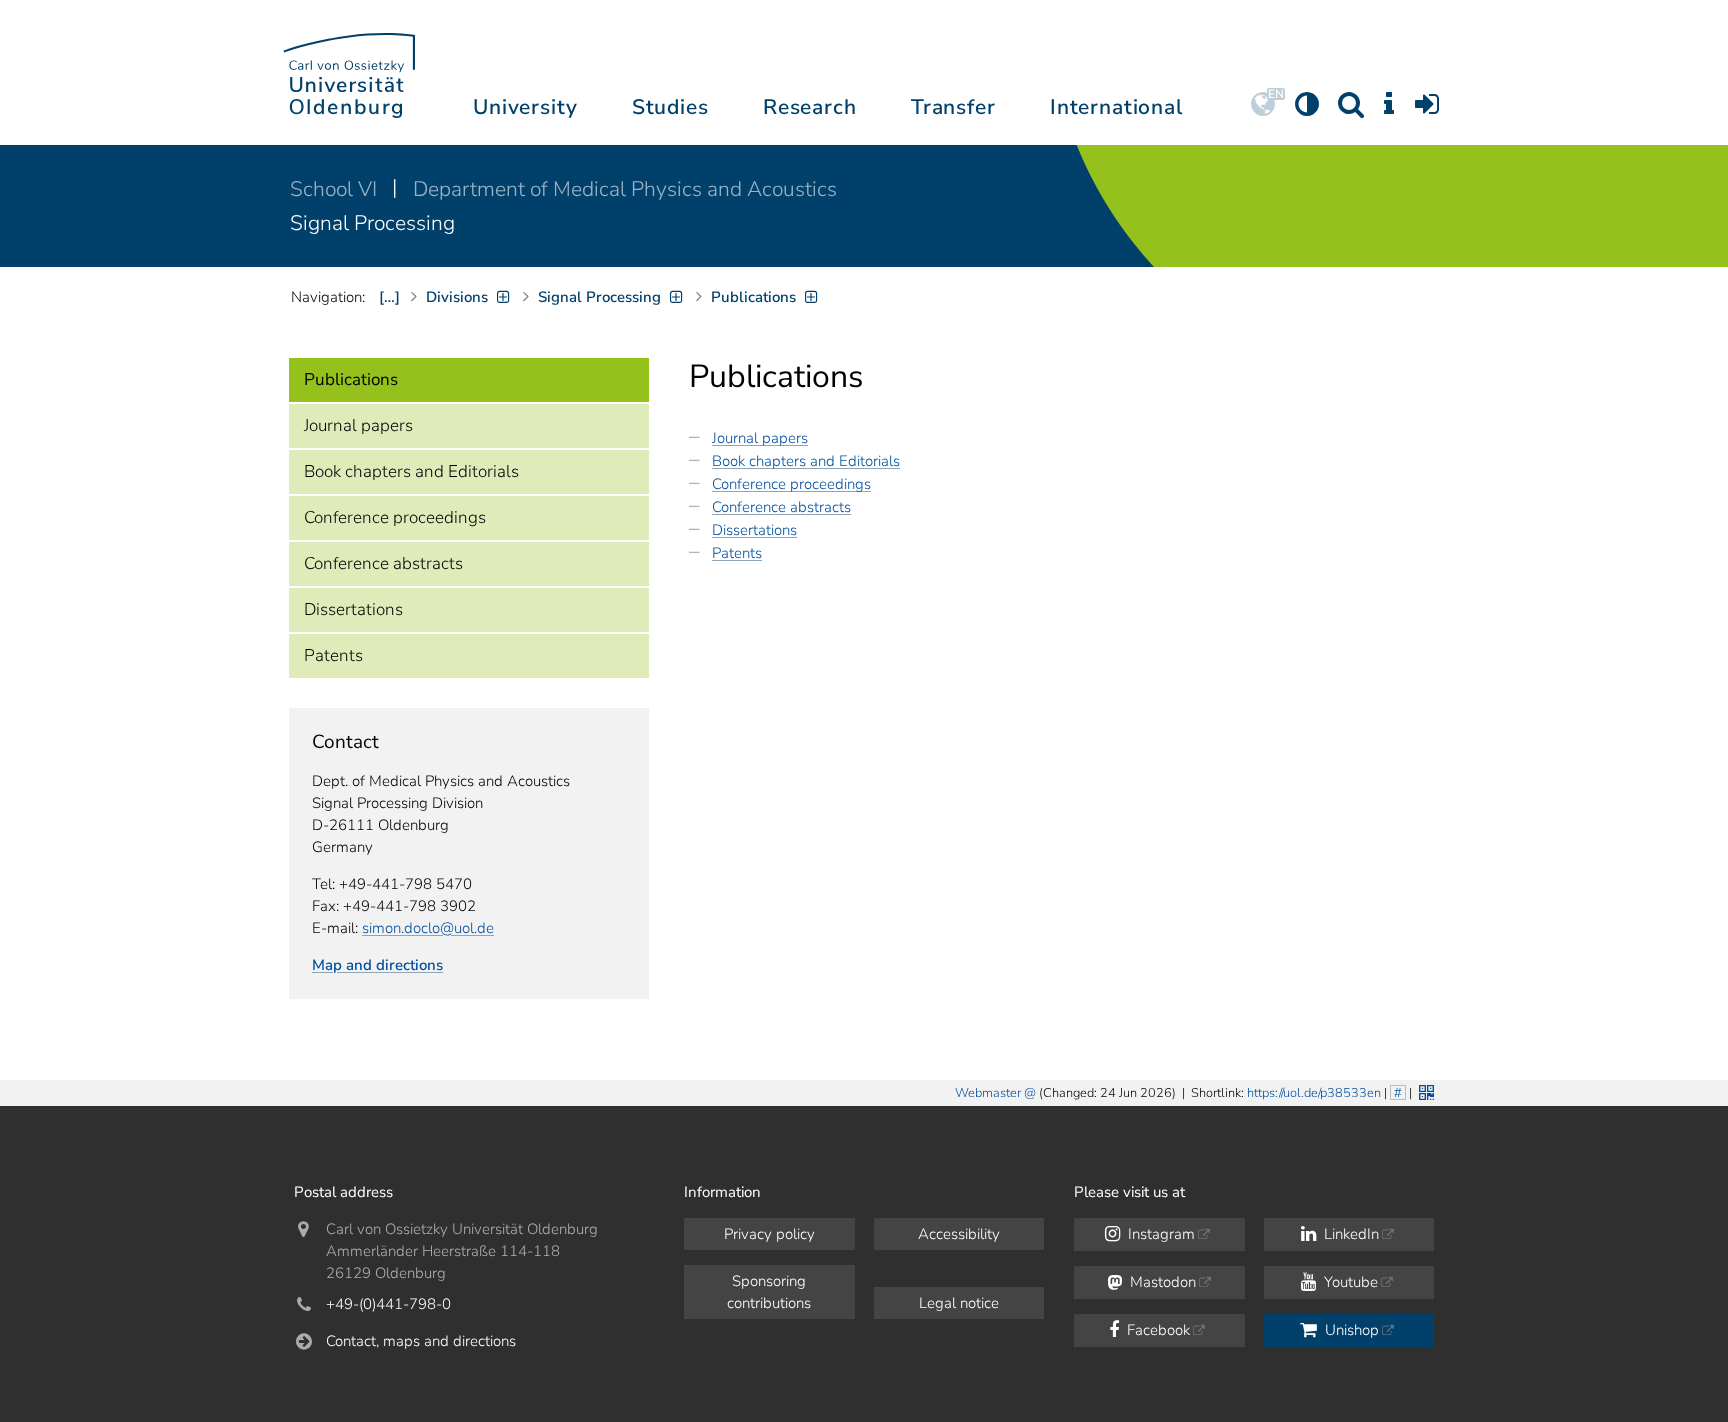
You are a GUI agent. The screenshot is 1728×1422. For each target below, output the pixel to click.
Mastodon (1161, 1282)
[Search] (1351, 111)
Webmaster (988, 1093)
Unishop (1350, 1330)
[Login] (1427, 111)
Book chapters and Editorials (411, 471)
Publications (351, 379)
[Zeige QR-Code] (1424, 1090)
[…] (389, 297)
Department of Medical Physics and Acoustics (625, 189)
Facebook (1156, 1330)
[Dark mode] (1307, 111)
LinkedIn (1349, 1234)
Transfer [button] (953, 107)
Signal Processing (372, 223)
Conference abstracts (383, 563)
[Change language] (1263, 111)
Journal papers (358, 425)
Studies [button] (670, 107)
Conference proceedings (395, 517)
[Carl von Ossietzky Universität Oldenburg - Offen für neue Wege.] (349, 72)
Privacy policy (769, 1234)
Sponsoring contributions (769, 1292)
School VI (336, 189)
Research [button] (810, 107)
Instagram (1159, 1234)
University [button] (525, 107)
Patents (333, 655)
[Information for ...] (1389, 111)
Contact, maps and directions (421, 1341)
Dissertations (353, 609)
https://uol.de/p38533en (1314, 1093)
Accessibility (959, 1234)
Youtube (1349, 1282)
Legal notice (959, 1303)
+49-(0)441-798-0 (388, 1304)
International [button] (1116, 107)
